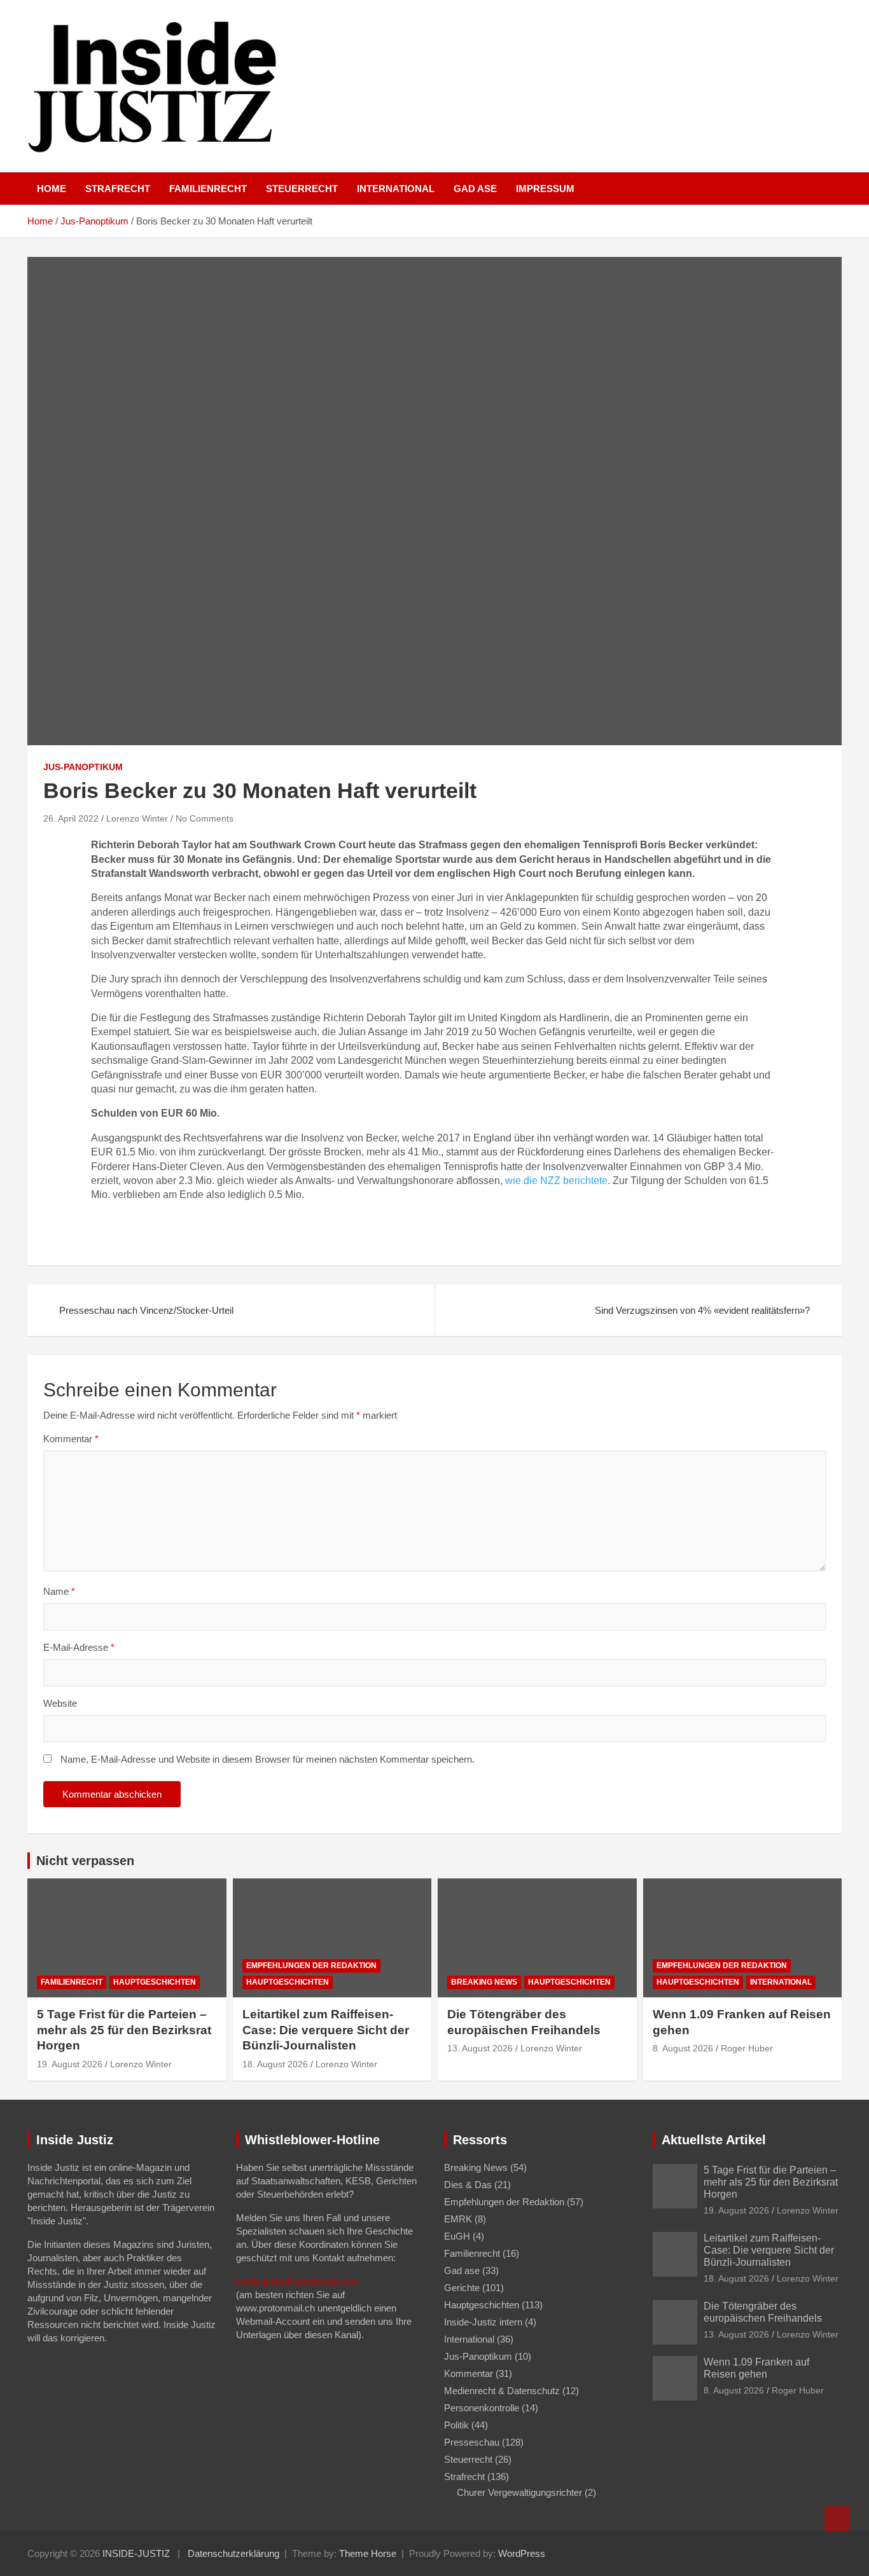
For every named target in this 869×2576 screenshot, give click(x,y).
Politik (456, 2425)
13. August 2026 (480, 2048)
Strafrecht (118, 189)
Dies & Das (468, 2185)
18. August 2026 (275, 2064)
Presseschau (472, 2442)
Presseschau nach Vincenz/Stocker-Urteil (146, 1310)
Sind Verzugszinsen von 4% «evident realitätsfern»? (702, 1310)
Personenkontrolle (482, 2408)
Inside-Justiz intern (483, 2322)
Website (60, 1703)
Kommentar (71, 1439)
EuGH (457, 2236)
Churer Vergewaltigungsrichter (519, 2492)
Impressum (545, 189)
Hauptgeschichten (155, 1982)
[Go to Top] (837, 2519)
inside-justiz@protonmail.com (297, 2281)
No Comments (205, 818)
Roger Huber (747, 2048)
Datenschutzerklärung (233, 2553)
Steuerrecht (302, 189)
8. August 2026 (683, 2048)
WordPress (522, 2553)
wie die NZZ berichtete (556, 1181)
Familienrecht (208, 189)
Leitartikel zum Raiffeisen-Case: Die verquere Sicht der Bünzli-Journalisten (326, 2030)
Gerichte (462, 2288)
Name (59, 1591)
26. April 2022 (71, 818)
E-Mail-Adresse (79, 1647)
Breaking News (484, 1982)
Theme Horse (368, 2553)
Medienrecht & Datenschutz (502, 2391)
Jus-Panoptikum (83, 767)
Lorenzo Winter (137, 818)
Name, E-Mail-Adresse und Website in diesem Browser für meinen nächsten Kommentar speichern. (268, 1759)
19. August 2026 (70, 2064)
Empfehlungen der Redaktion (311, 1966)
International (396, 189)
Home (52, 189)
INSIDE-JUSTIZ (136, 2553)
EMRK (458, 2219)
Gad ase (475, 189)
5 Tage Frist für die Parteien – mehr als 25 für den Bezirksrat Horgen (124, 2030)
